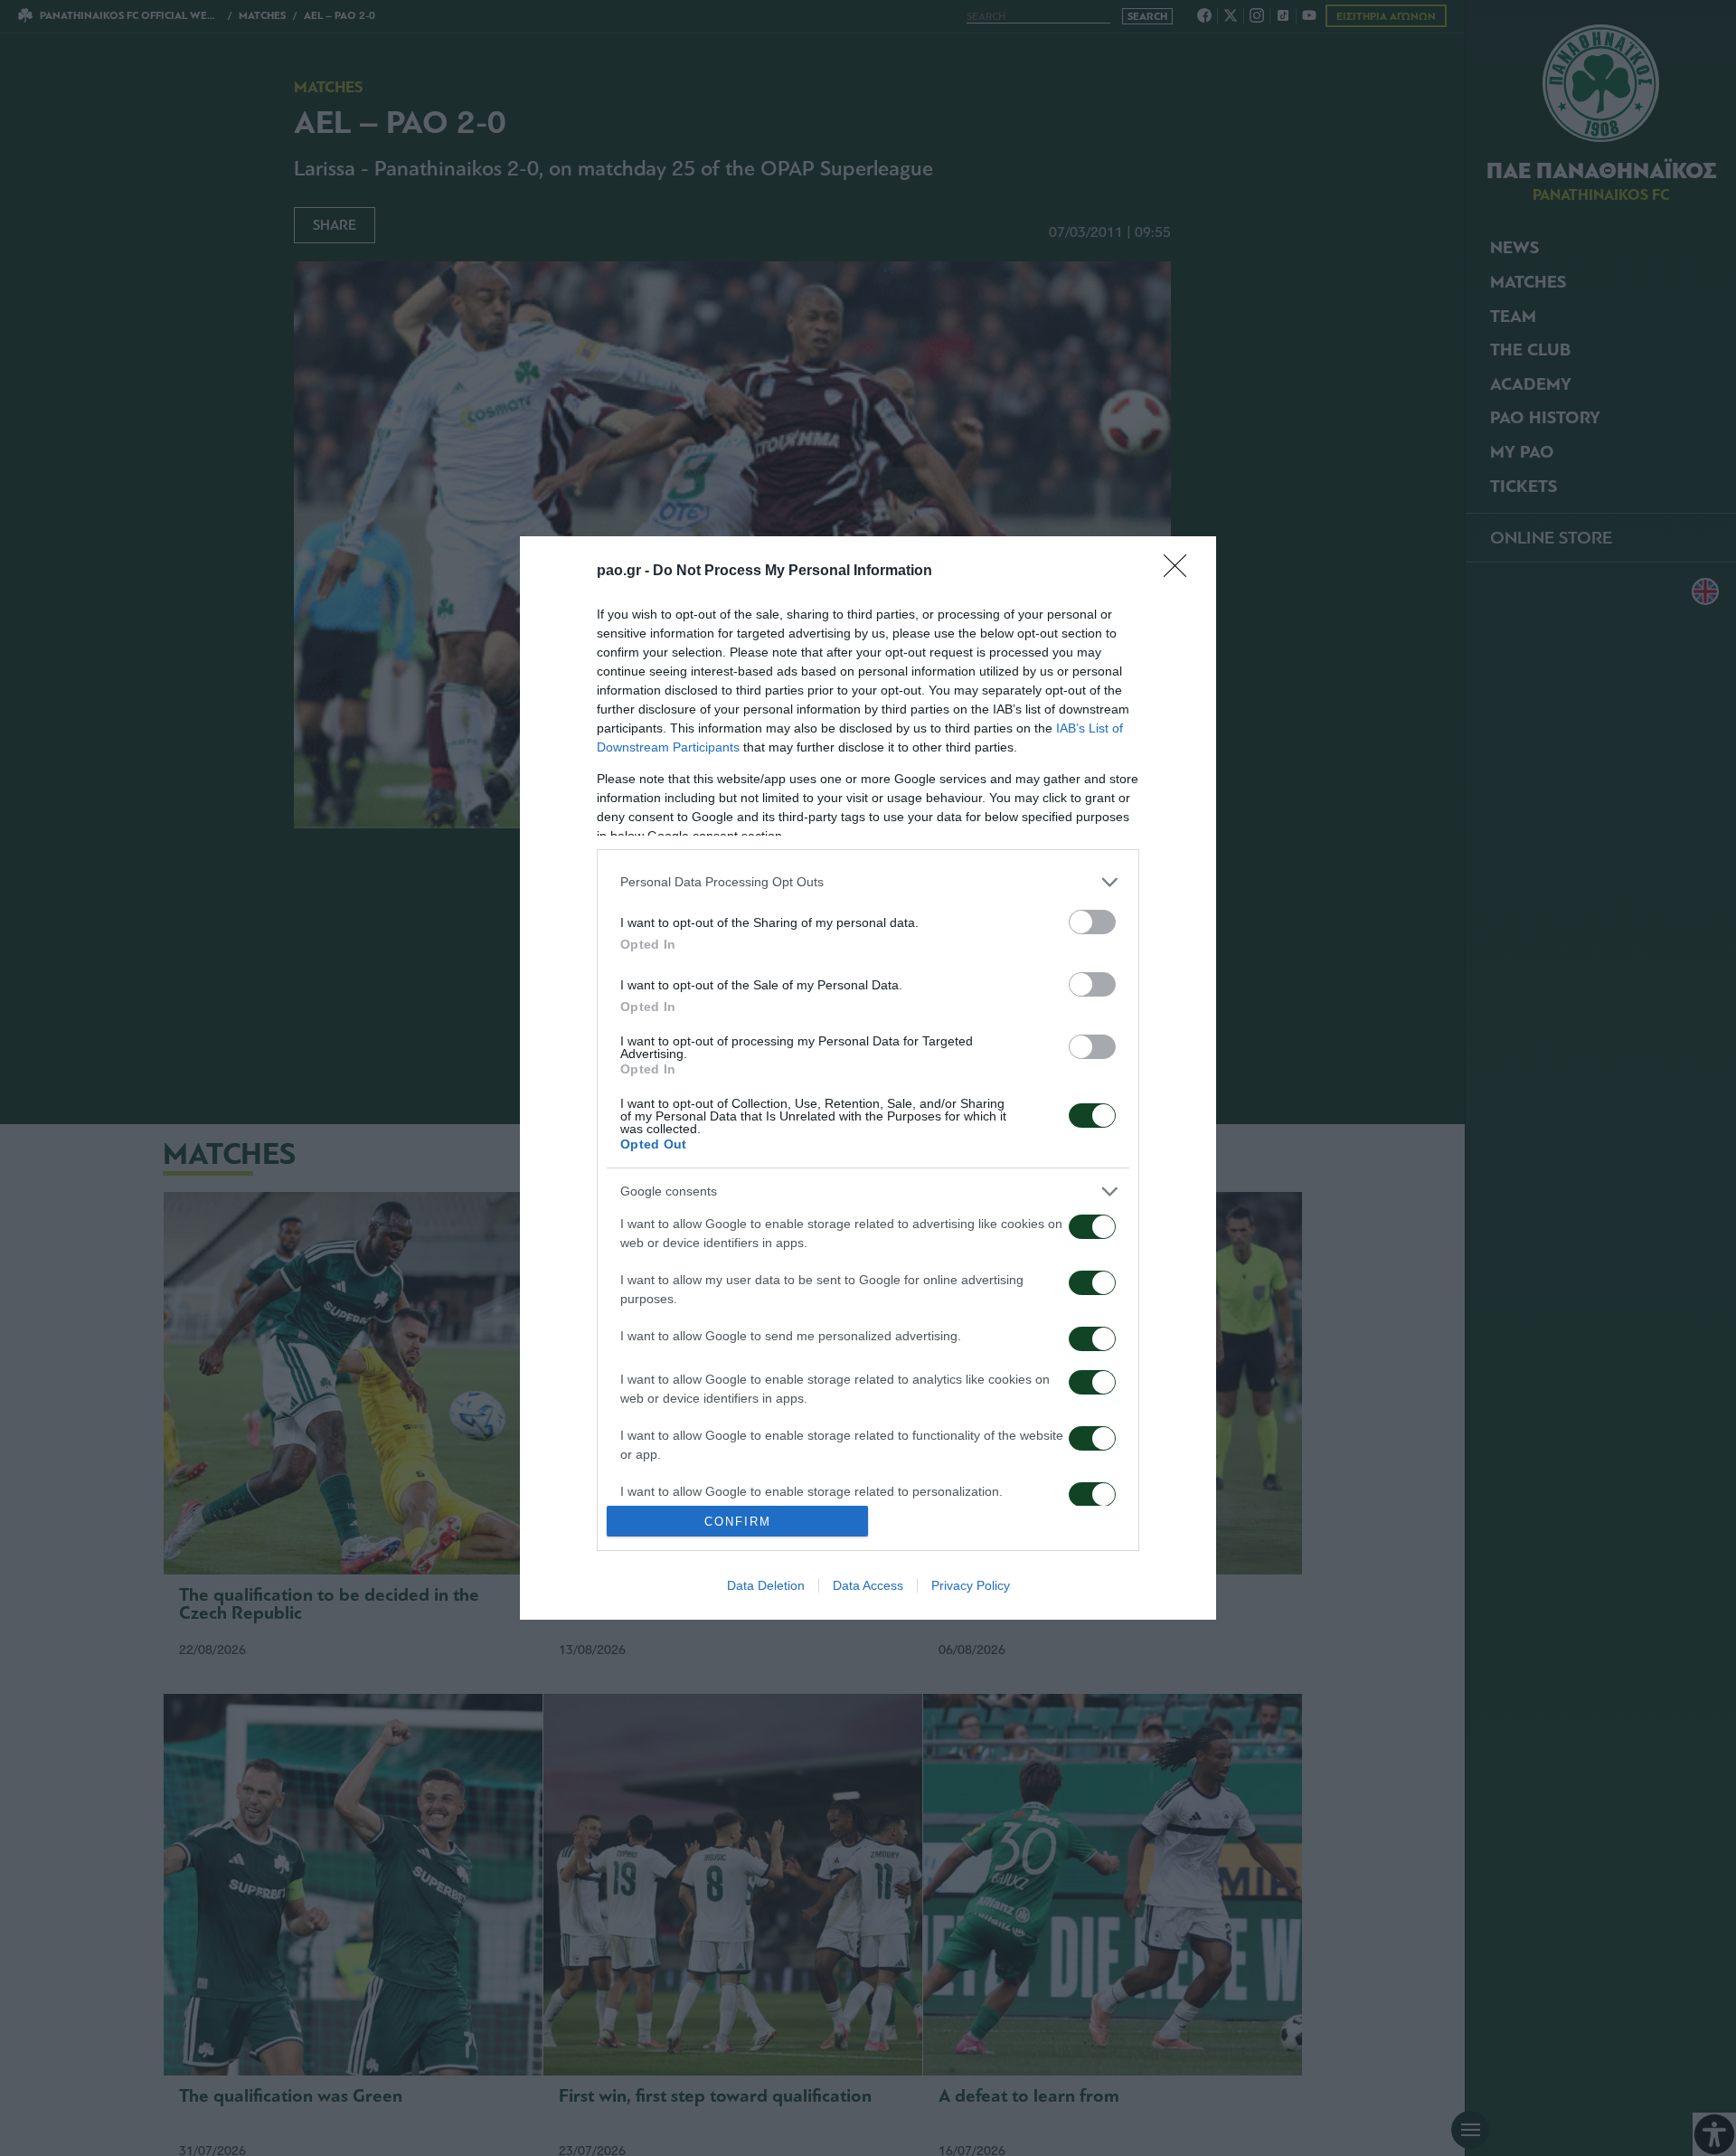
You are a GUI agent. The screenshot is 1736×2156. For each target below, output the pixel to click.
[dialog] (868, 1078)
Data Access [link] (868, 1585)
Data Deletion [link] (766, 1585)
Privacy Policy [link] (971, 1585)
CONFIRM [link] (738, 1522)
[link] (1181, 572)
